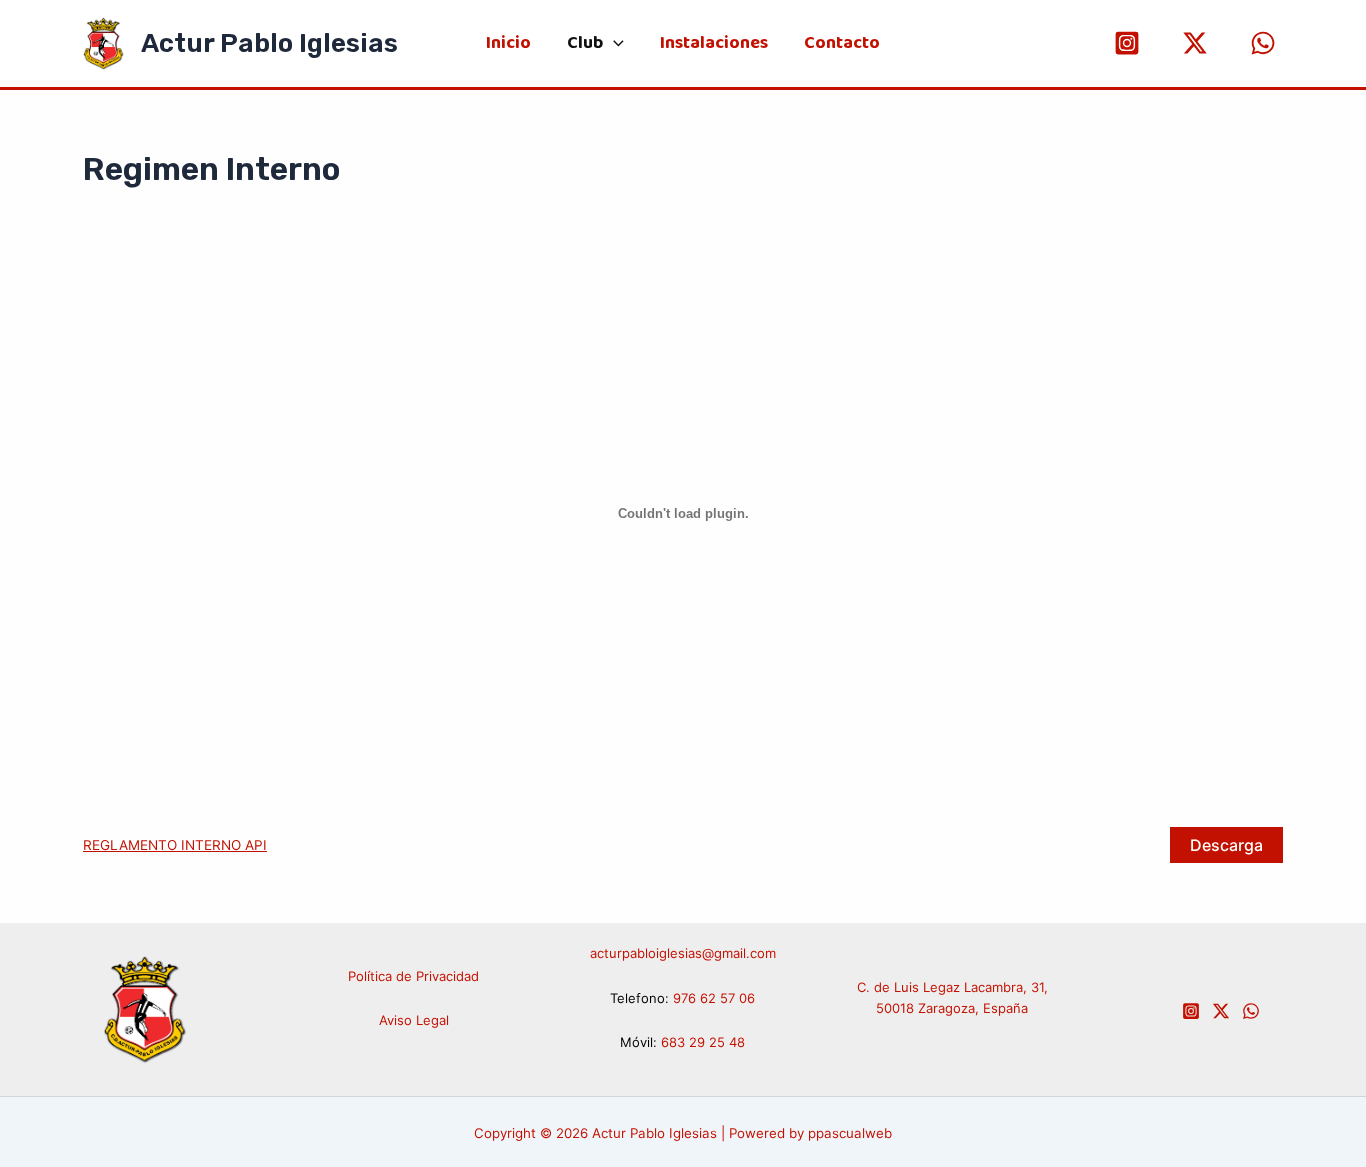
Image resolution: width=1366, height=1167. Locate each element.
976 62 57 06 (714, 998)
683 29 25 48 (703, 1042)
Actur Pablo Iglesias (269, 43)
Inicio (508, 43)
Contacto (842, 43)
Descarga (1226, 845)
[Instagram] (1127, 43)
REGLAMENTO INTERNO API (175, 845)
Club (585, 43)
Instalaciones (714, 43)
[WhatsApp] (1263, 43)
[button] (613, 43)
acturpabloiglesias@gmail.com (683, 953)
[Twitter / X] (1195, 43)
